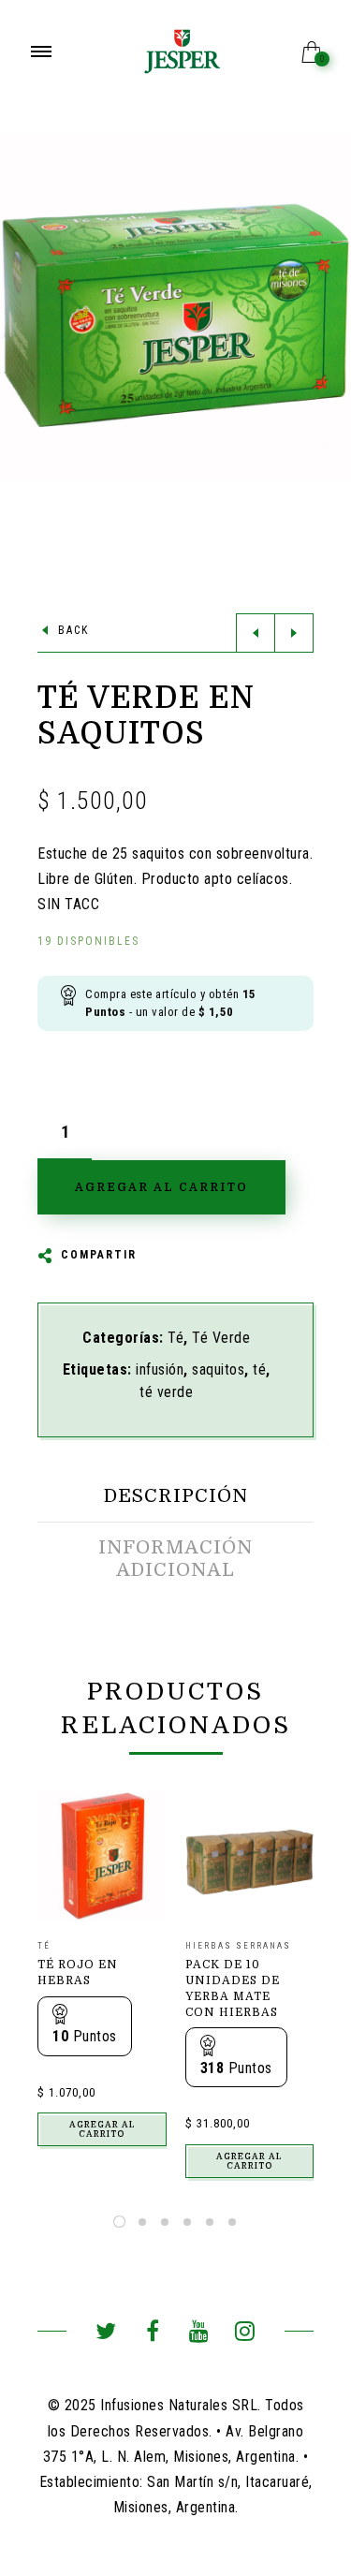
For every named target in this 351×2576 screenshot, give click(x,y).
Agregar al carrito (102, 2129)
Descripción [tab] (176, 1496)
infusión (160, 1369)
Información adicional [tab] (175, 1559)
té (259, 1369)
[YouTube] (199, 2334)
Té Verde (221, 1338)
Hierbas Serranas (238, 1946)
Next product (294, 633)
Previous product (256, 633)
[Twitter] (106, 2334)
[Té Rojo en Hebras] (102, 1857)
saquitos (218, 1369)
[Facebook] (152, 2334)
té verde (166, 1392)
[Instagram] (245, 2334)
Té (175, 1338)
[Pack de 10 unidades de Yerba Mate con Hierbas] (250, 1857)
